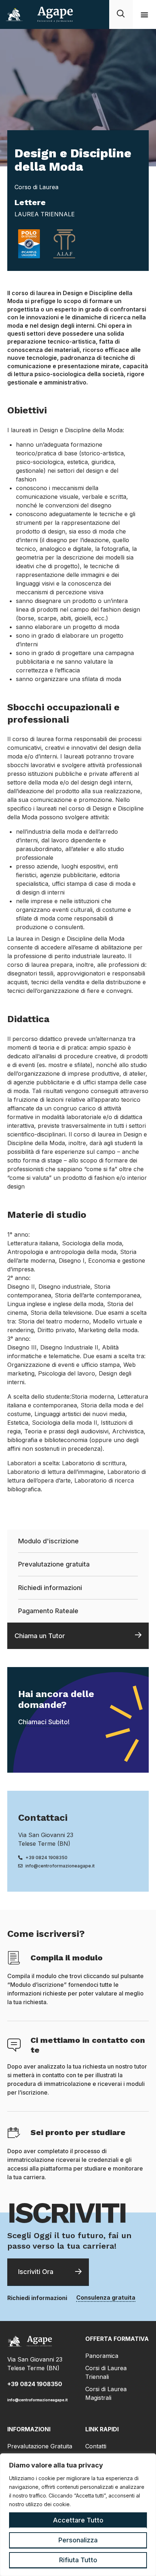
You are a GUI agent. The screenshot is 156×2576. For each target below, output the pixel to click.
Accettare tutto (78, 2520)
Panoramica (102, 2356)
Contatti (96, 2446)
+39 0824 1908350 (35, 2384)
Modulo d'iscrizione (48, 1541)
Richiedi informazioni (50, 1588)
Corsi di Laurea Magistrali (106, 2393)
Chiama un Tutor (40, 1636)
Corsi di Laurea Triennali (106, 2372)
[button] (144, 15)
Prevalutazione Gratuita (40, 2446)
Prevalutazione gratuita (54, 1564)
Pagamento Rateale (48, 1611)
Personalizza (78, 2540)
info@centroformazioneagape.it (38, 2400)
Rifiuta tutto (78, 2560)
